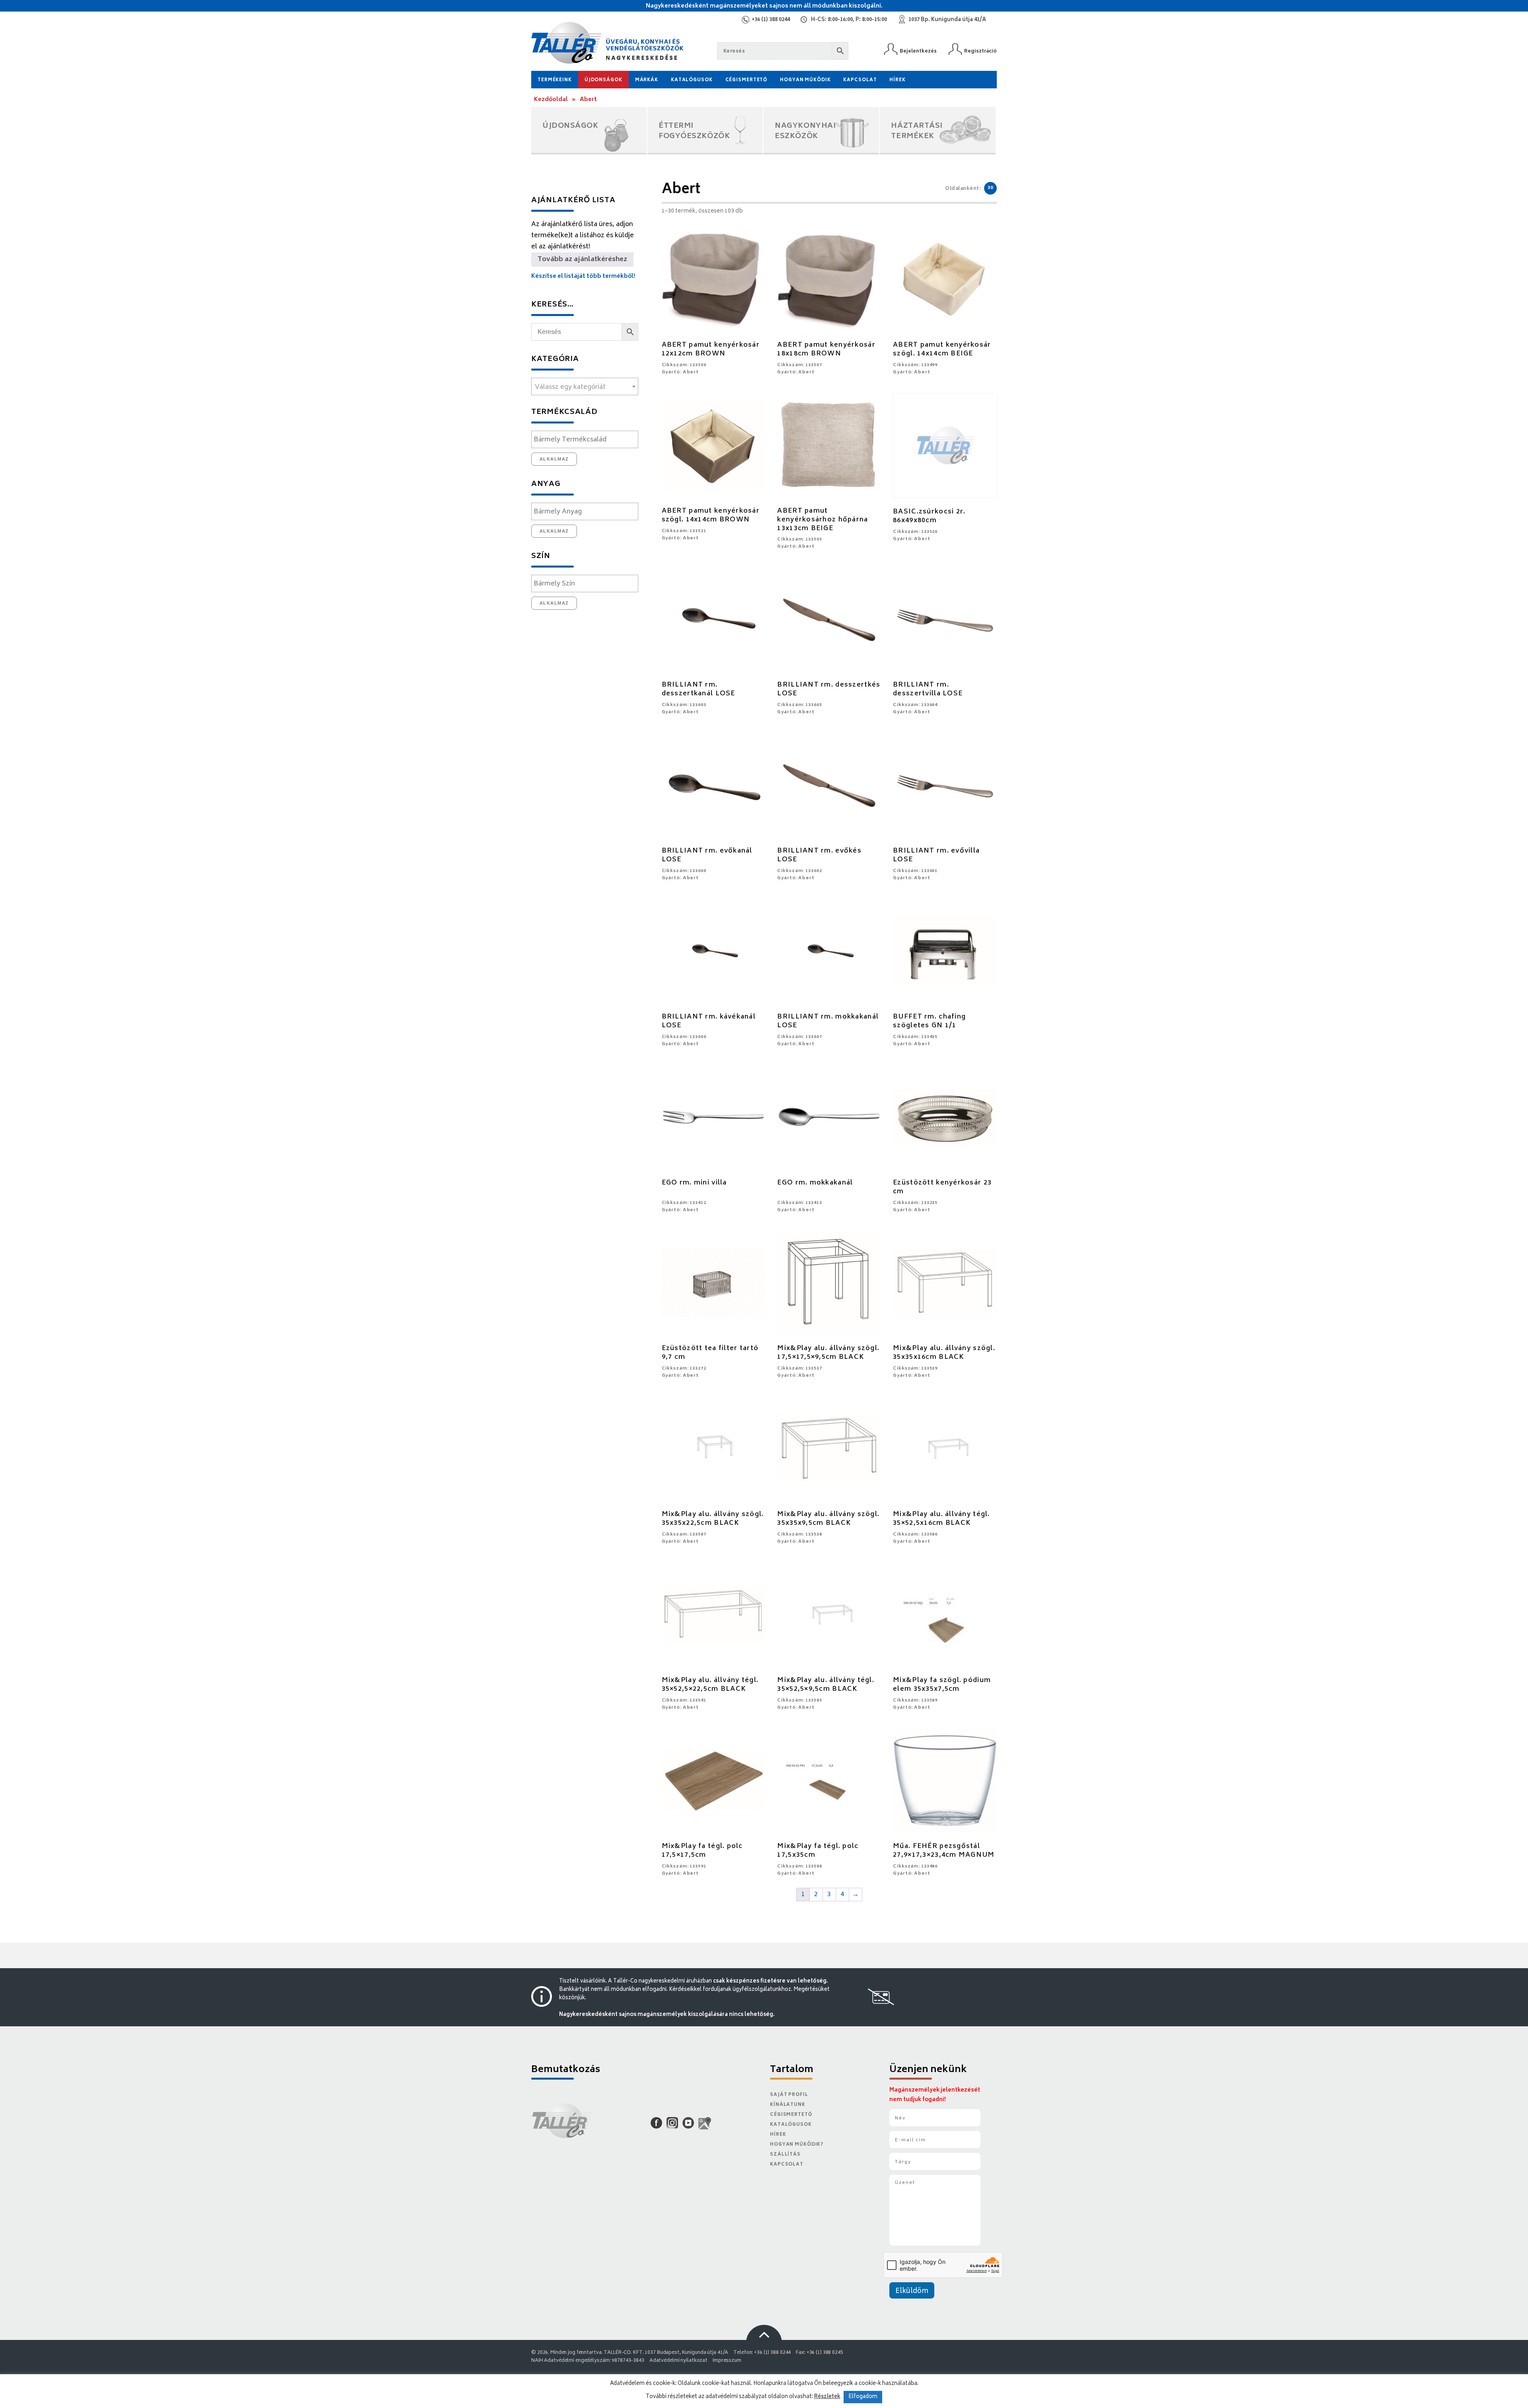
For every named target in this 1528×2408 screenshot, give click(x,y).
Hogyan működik (805, 80)
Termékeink (555, 80)
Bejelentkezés (918, 51)
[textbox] (585, 387)
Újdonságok (603, 80)
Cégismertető (746, 80)
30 (990, 188)
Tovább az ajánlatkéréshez (582, 260)
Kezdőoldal (551, 100)
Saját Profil (789, 2095)
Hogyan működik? (797, 2145)
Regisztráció (980, 51)
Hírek (897, 80)
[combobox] (585, 386)
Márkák (647, 80)
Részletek (827, 2397)
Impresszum (727, 2361)
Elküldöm (912, 2291)
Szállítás (785, 2155)
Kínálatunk (788, 2105)
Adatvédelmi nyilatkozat (678, 2361)
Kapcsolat (860, 80)
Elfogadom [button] (863, 2397)
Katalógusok (692, 80)
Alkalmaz (554, 459)
